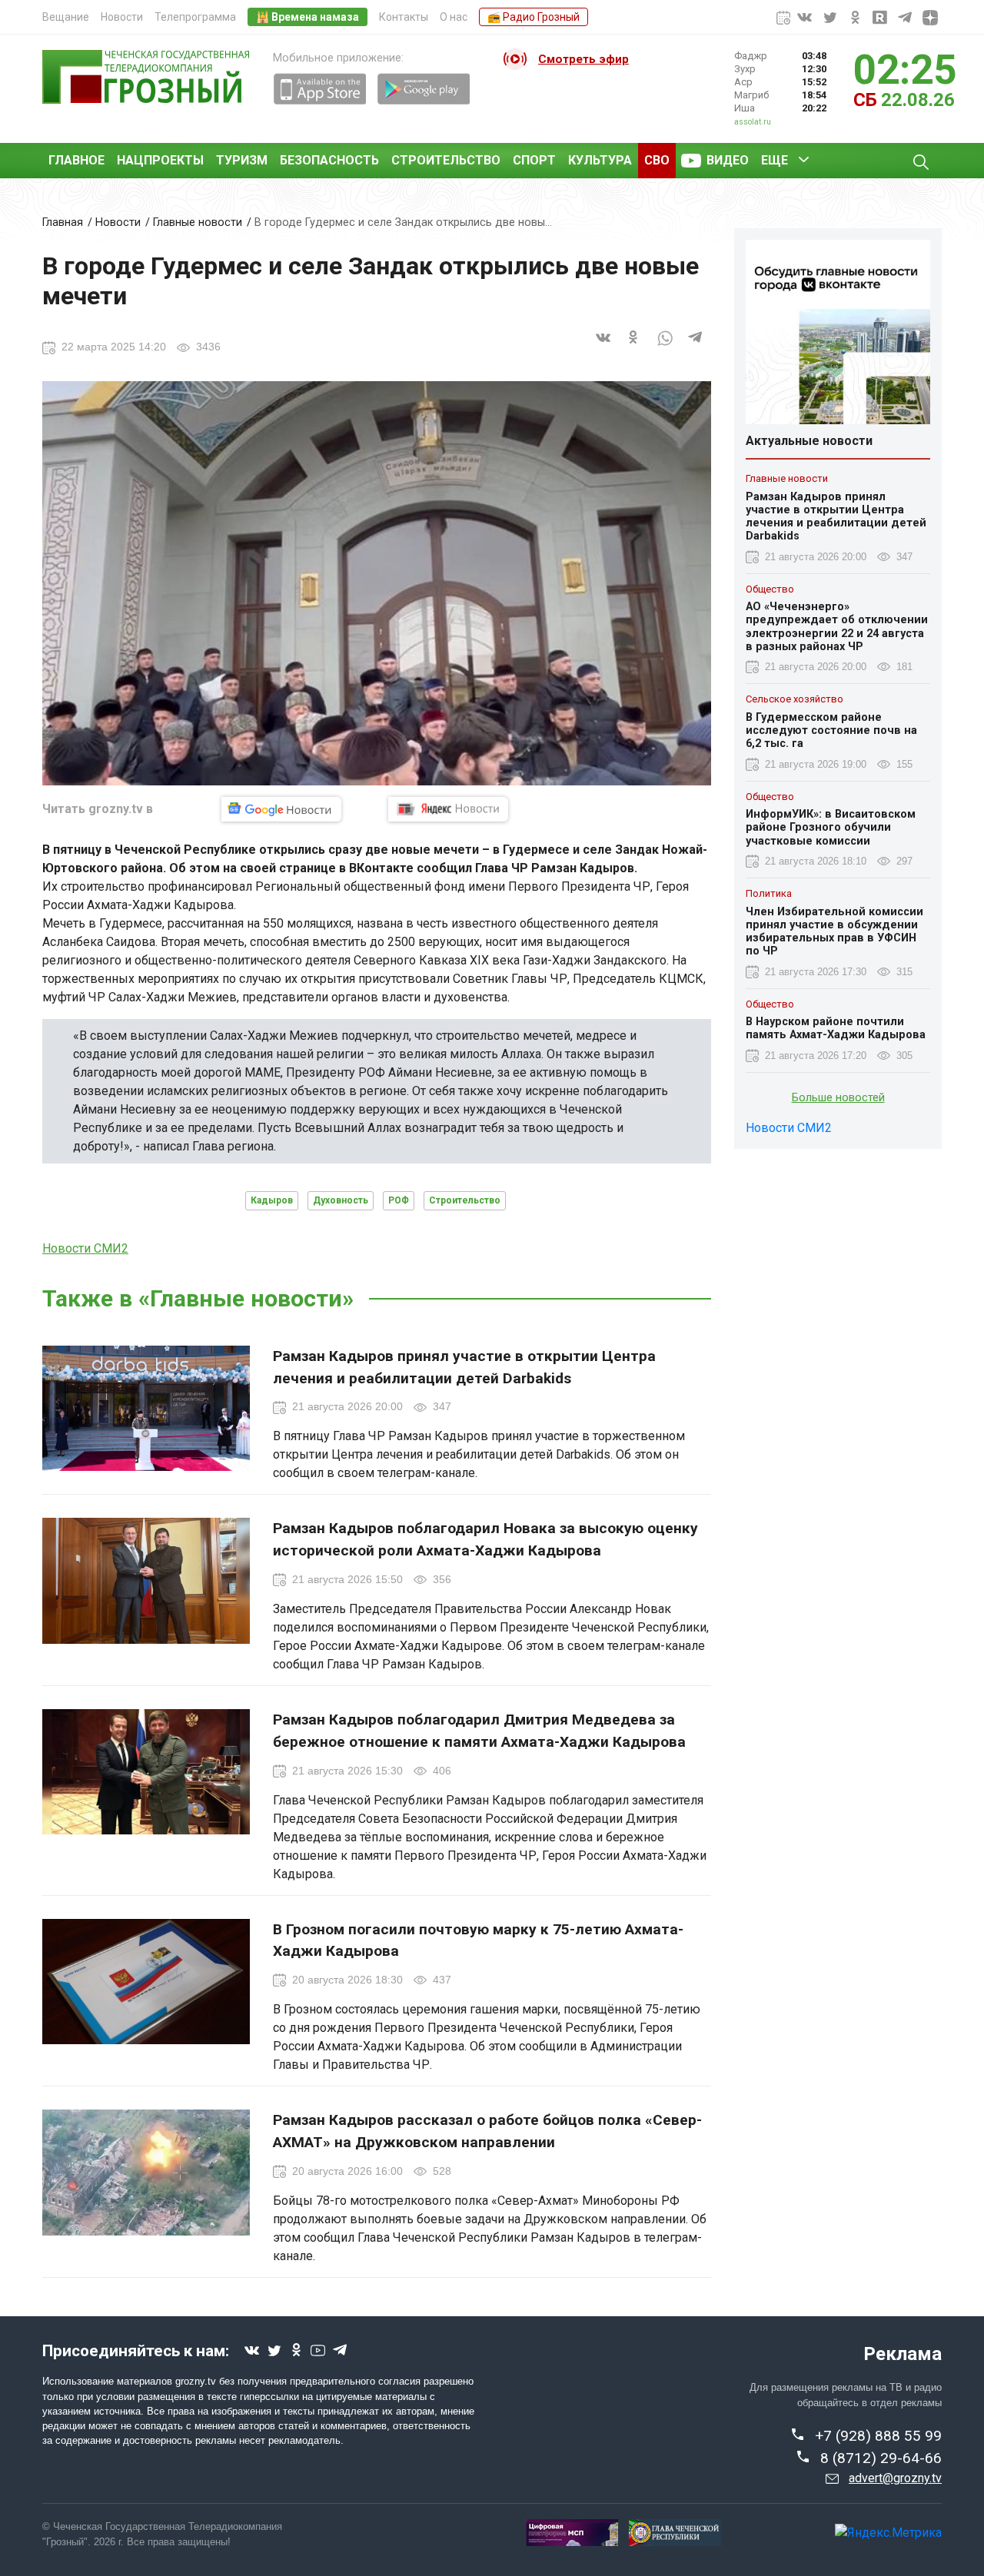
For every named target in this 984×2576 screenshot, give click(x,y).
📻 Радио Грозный (534, 17)
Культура (600, 160)
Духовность (341, 1200)
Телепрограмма (195, 17)
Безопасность (329, 160)
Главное (76, 160)
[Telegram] (696, 346)
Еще (775, 160)
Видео (728, 160)
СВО (657, 160)
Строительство (446, 160)
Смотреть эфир (583, 59)
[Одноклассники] (634, 346)
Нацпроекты (160, 160)
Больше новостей (838, 1098)
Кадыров (272, 1200)
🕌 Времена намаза (307, 17)
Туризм (242, 160)
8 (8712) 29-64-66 (881, 2458)
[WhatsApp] (665, 346)
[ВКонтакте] (603, 346)
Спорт (534, 160)
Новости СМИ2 (85, 1248)
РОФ (399, 1200)
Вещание (66, 17)
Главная (63, 222)
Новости (122, 17)
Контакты (404, 17)
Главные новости (198, 222)
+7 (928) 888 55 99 (878, 2436)
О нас (454, 17)
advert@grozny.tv (895, 2478)
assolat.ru (753, 122)
